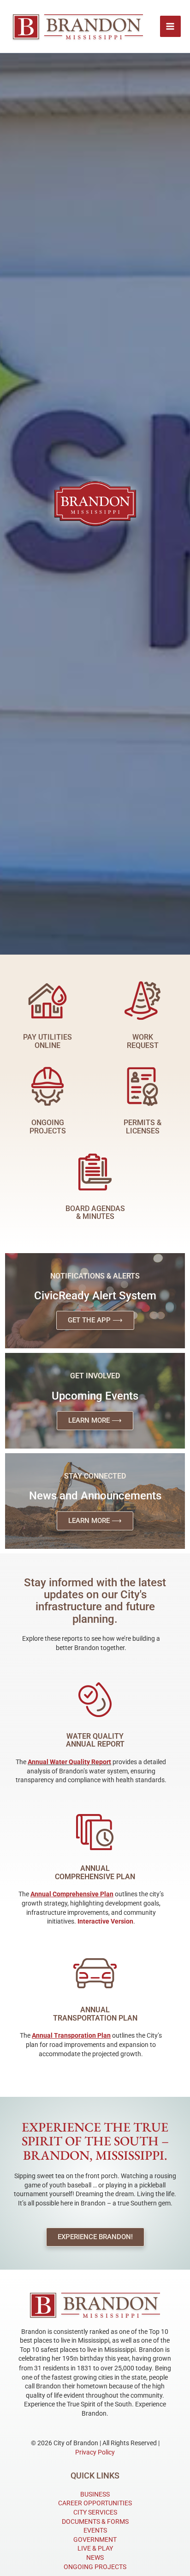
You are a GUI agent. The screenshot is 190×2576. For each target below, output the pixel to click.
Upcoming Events (95, 1396)
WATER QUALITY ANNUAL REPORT (95, 1740)
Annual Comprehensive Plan (95, 1873)
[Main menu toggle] (171, 26)
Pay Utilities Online (47, 1041)
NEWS (95, 2558)
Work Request (143, 1041)
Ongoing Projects (48, 1127)
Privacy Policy (95, 2452)
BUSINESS (95, 2494)
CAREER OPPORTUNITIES (95, 2503)
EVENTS (95, 2530)
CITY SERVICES (95, 2512)
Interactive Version (105, 1921)
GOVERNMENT (95, 2539)
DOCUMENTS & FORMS (95, 2521)
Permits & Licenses (142, 1127)
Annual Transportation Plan (95, 2014)
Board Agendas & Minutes (95, 1213)
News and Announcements (95, 1496)
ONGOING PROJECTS (95, 2567)
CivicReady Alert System (95, 1296)
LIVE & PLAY (95, 2548)
